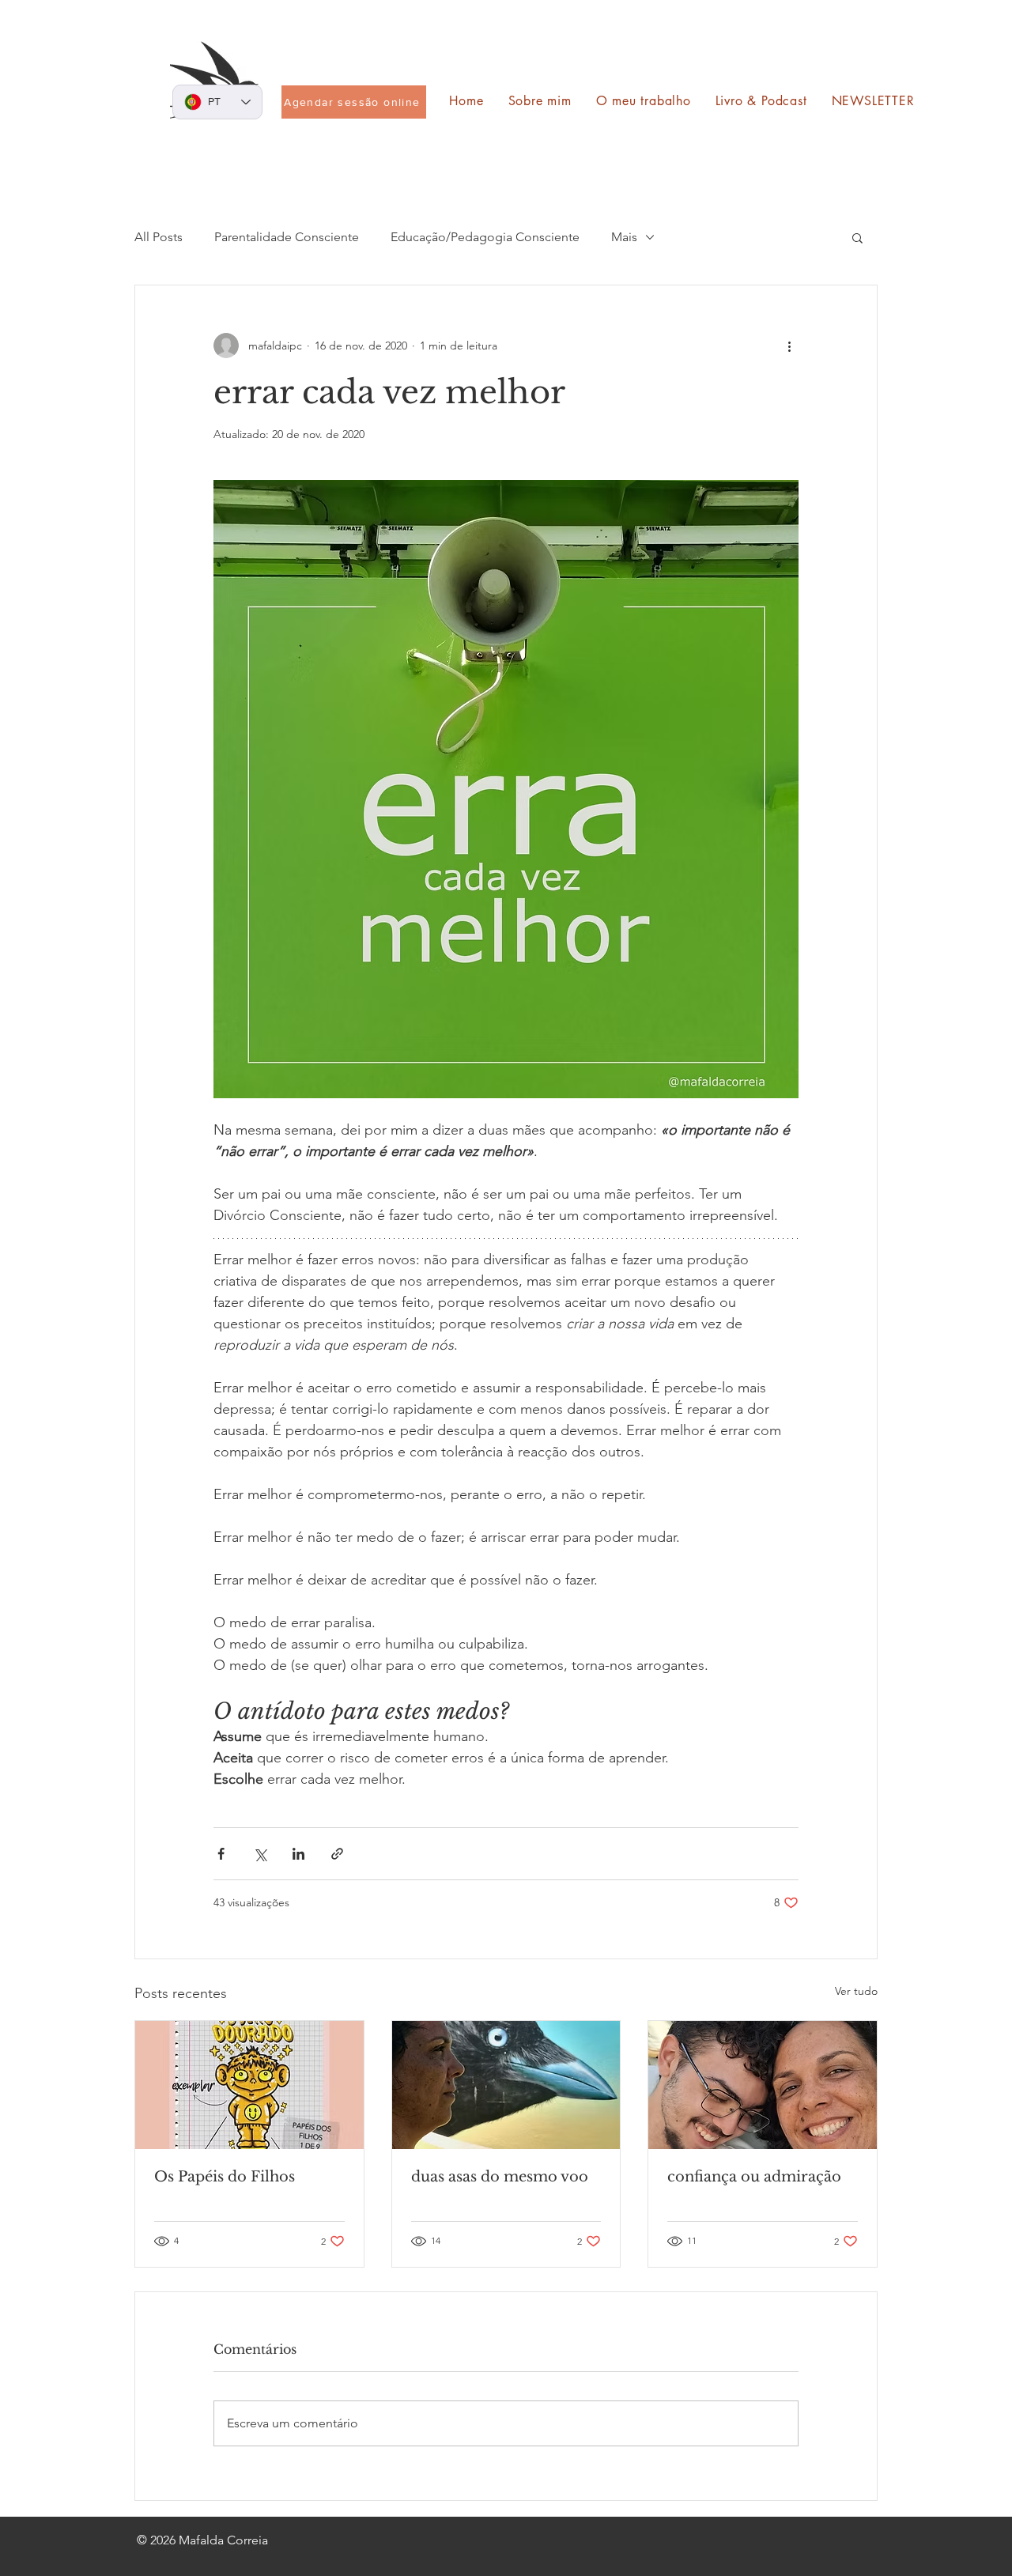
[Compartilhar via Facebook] (221, 1854)
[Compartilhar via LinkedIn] (298, 1854)
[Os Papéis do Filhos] (249, 2085)
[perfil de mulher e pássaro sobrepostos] (506, 2085)
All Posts (159, 237)
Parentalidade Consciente (287, 237)
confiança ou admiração (754, 2177)
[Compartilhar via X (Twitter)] (260, 1854)
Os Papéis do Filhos (225, 2177)
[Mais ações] (789, 346)
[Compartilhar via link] (337, 1854)
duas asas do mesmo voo (500, 2177)
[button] (857, 237)
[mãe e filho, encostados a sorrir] (763, 2085)
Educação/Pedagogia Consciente (485, 237)
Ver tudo (856, 1991)
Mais (624, 237)
